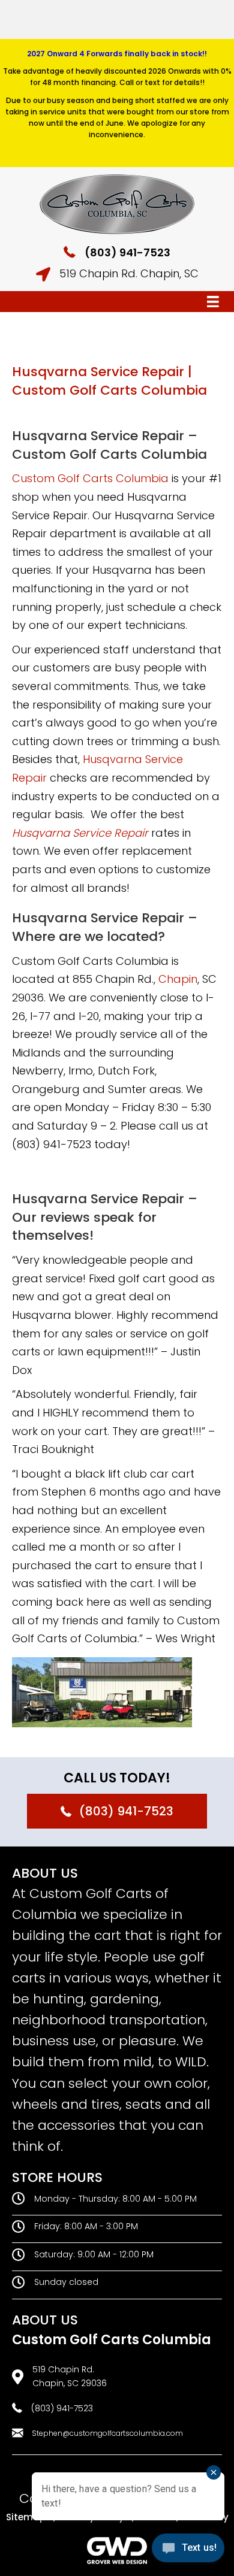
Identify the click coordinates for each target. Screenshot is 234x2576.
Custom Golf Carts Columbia (90, 478)
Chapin (178, 979)
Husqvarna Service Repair (80, 833)
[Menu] (213, 302)
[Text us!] (188, 2551)
